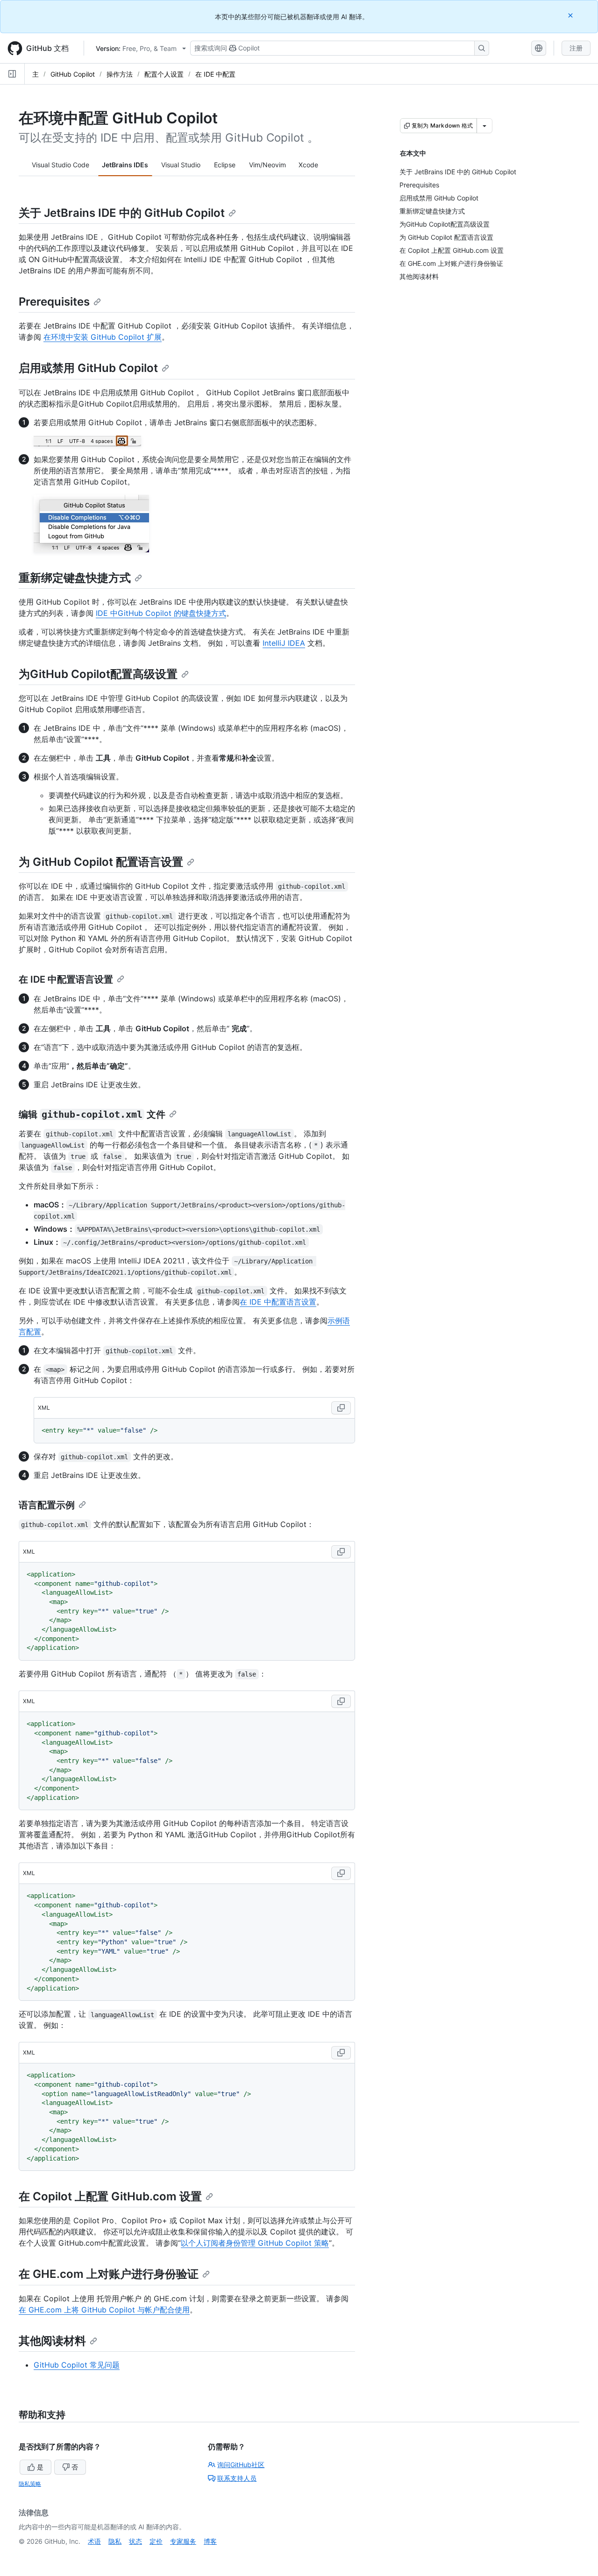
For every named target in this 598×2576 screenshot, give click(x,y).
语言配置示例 (47, 1505)
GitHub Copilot (73, 74)
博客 (210, 2541)
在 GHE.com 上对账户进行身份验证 (109, 2274)
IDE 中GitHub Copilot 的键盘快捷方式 (161, 613)
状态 (135, 2541)
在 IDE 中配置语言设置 (66, 979)
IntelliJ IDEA (284, 643)
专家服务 (183, 2541)
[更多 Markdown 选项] (484, 126)
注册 (576, 48)
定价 (156, 2541)
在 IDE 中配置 (215, 74)
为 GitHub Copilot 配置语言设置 (101, 862)
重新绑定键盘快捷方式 (75, 578)
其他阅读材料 (52, 2341)
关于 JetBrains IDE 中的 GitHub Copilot (122, 213)
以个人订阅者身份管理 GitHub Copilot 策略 (255, 2243)
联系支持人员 (237, 2478)
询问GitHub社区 (241, 2465)
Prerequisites (54, 302)
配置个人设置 (164, 74)
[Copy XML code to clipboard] (341, 1408)
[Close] (571, 15)
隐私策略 (30, 2484)
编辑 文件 (92, 1114)
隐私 (115, 2541)
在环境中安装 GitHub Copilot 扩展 (103, 337)
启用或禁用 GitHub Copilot (88, 368)
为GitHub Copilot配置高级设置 (98, 674)
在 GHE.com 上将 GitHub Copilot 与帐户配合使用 (104, 2310)
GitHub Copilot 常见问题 (77, 2365)
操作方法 (120, 74)
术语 (94, 2541)
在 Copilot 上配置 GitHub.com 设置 (110, 2196)
